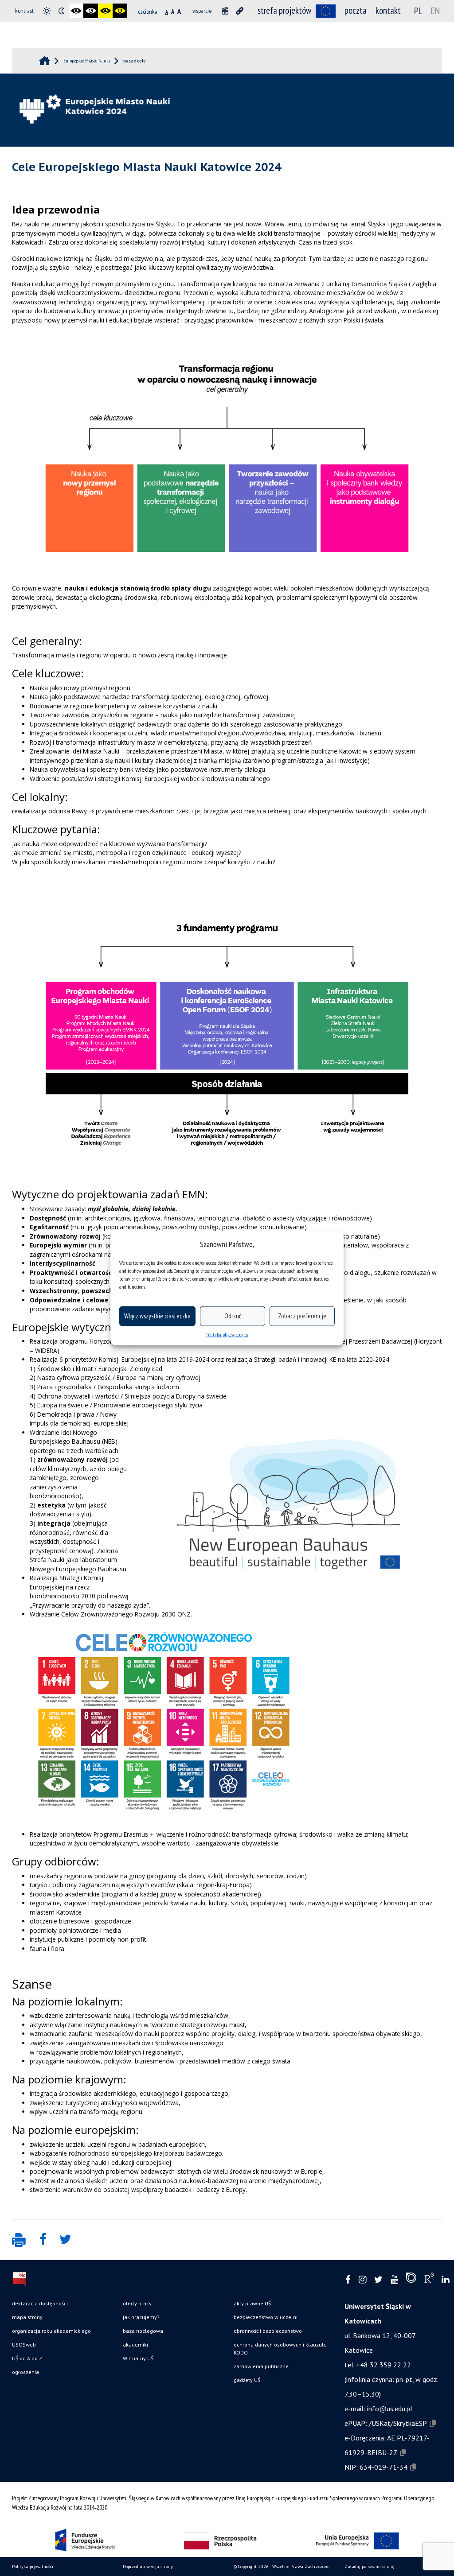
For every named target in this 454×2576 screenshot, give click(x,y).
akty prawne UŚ (252, 2303)
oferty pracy (137, 2303)
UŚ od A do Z (27, 2358)
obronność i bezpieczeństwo (268, 2331)
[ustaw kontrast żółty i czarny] (120, 11)
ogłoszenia (25, 2372)
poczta (356, 10)
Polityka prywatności (33, 2566)
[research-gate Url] (429, 2280)
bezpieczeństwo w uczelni (266, 2317)
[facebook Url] (348, 2280)
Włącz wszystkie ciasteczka (157, 1316)
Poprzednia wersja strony (148, 2566)
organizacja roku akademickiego (51, 2331)
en (435, 11)
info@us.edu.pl (390, 2409)
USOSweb (24, 2345)
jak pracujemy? (141, 2317)
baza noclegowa (143, 2331)
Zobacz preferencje (302, 1316)
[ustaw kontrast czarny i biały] (76, 11)
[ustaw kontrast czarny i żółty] (105, 11)
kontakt (388, 10)
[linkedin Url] (445, 2280)
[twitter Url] (378, 2280)
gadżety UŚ (247, 2380)
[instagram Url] (362, 2280)
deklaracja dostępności (40, 2303)
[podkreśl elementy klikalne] (240, 11)
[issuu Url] (411, 2280)
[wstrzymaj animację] (225, 11)
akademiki (135, 2345)
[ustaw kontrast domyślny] (47, 11)
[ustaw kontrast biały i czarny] (91, 11)
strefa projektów (284, 10)
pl (418, 11)
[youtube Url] (394, 2280)
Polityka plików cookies (227, 1334)
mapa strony (27, 2317)
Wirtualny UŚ (138, 2358)
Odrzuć (233, 1316)
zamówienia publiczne (261, 2366)
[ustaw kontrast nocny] (61, 11)
